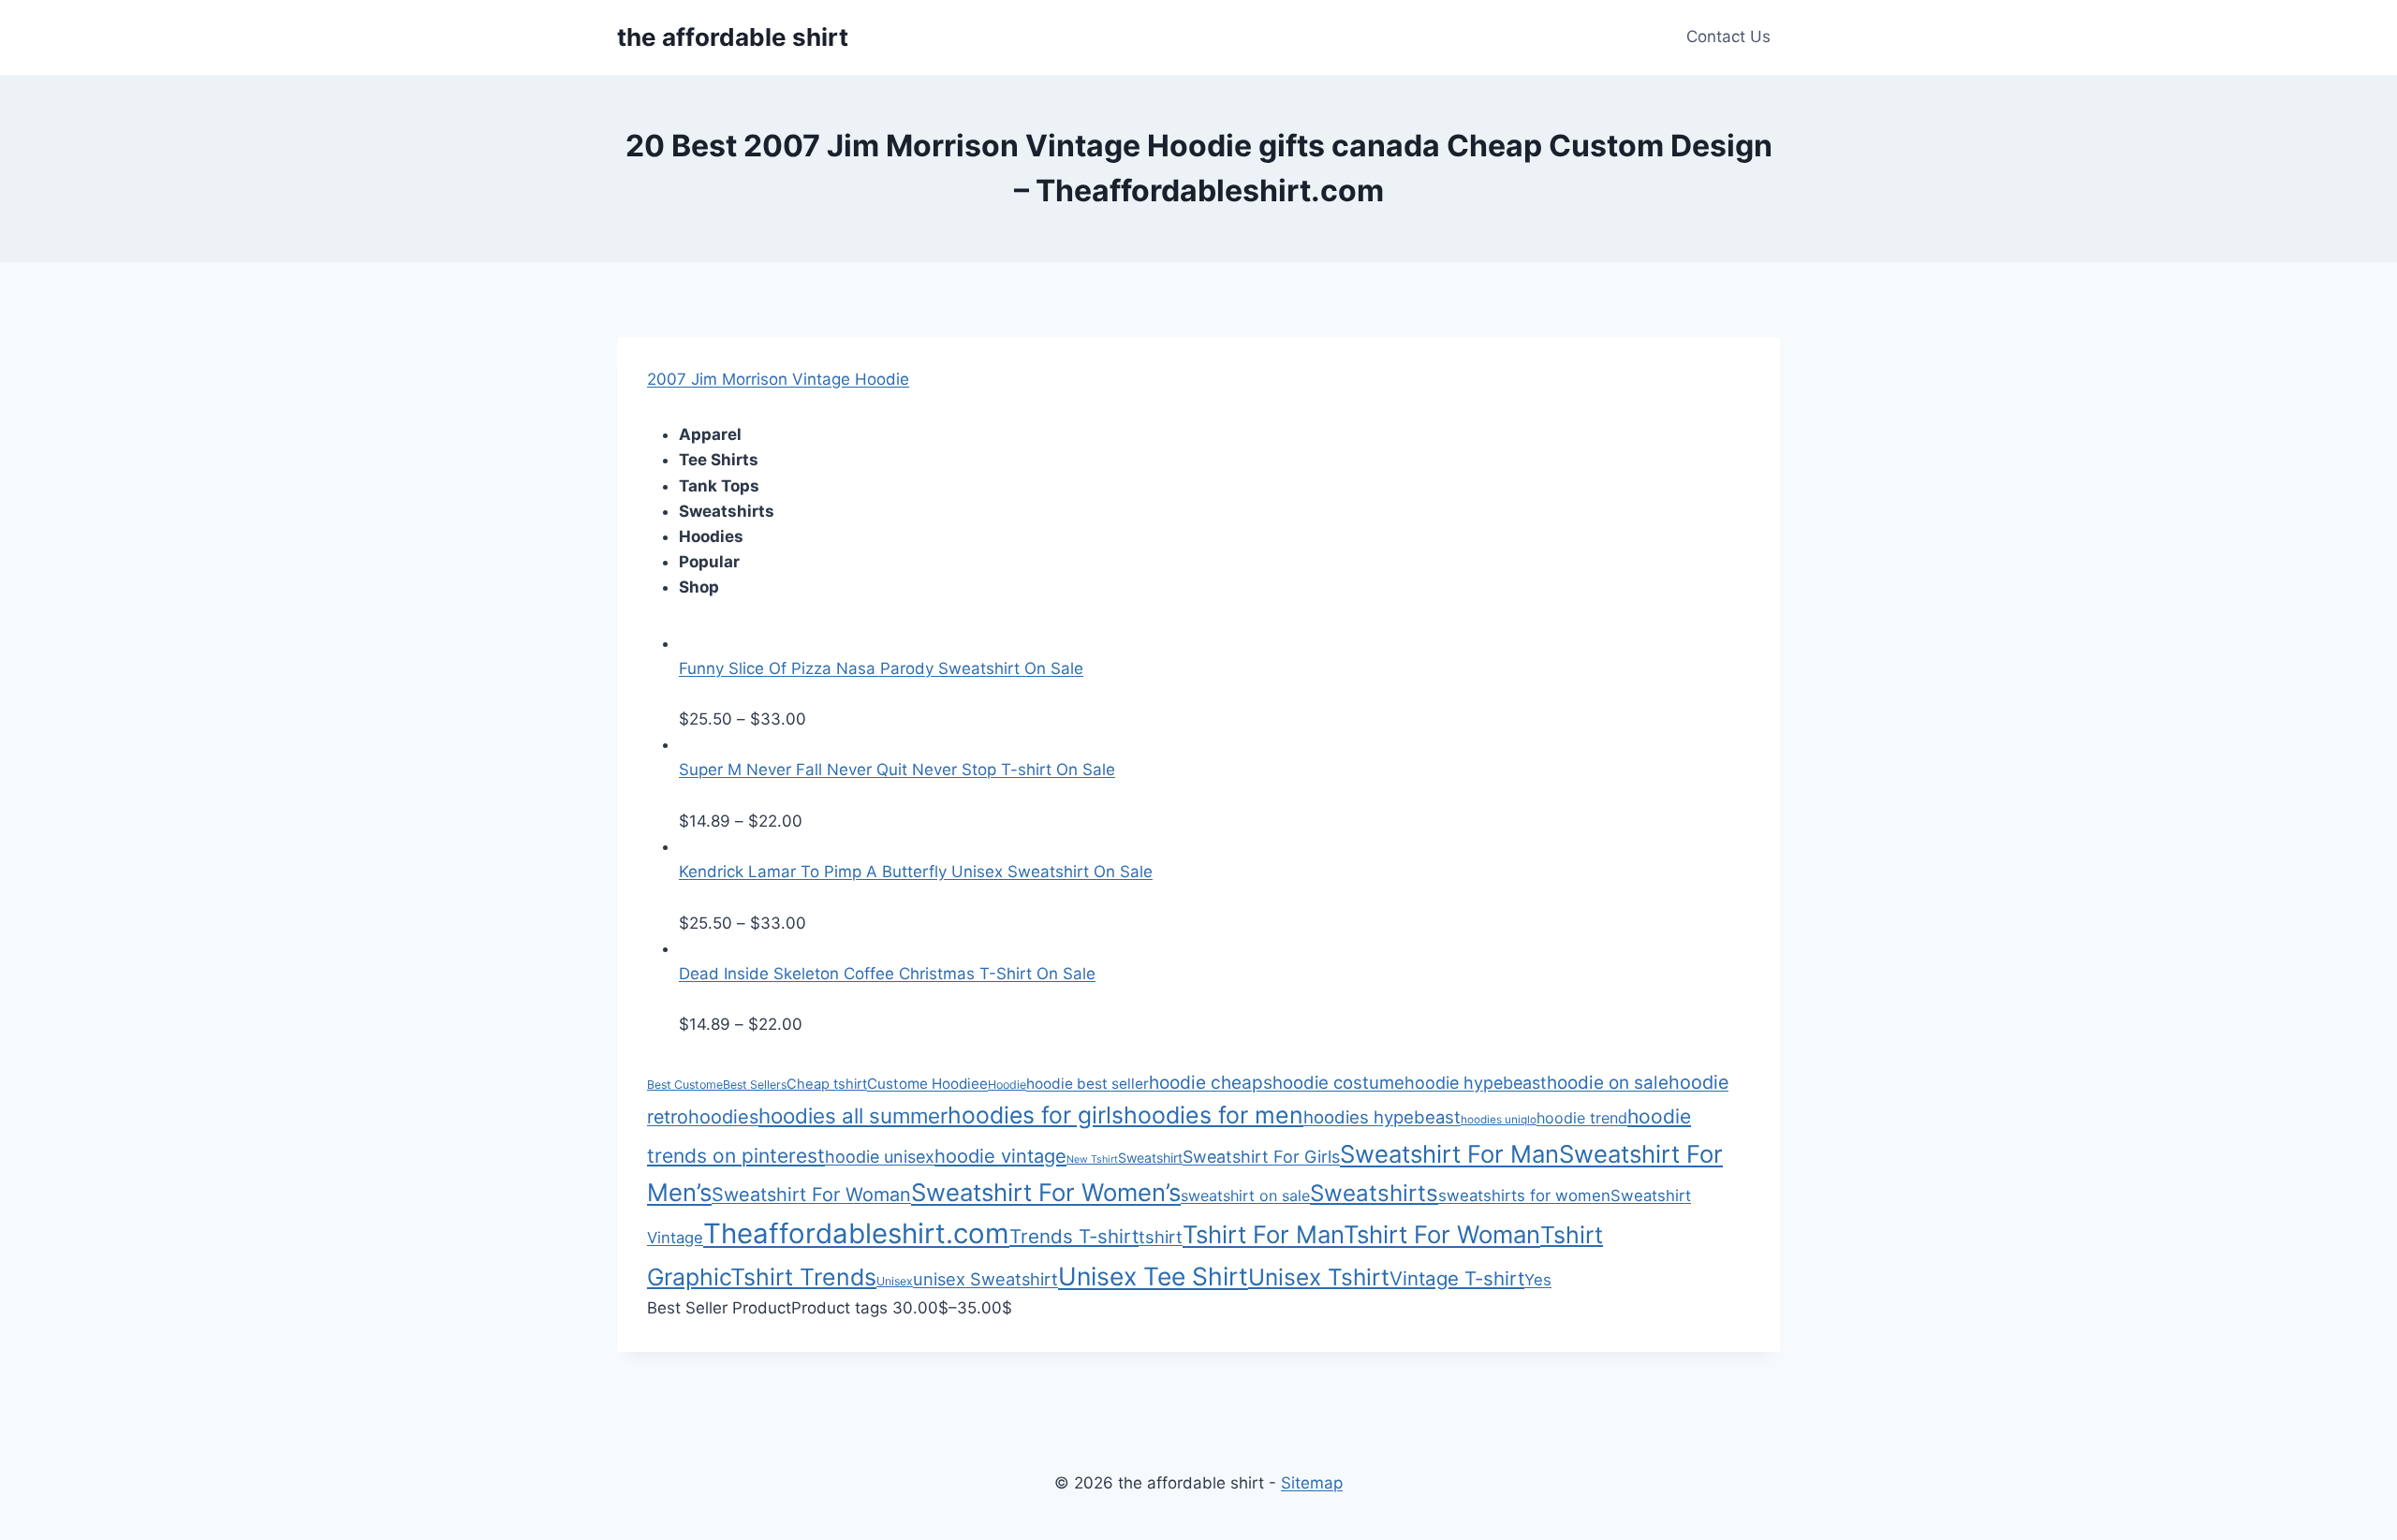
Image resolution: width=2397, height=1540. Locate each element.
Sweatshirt (1150, 1158)
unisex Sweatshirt (985, 1279)
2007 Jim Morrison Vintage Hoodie (778, 379)
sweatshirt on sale (1245, 1195)
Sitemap (1312, 1483)
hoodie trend (1582, 1118)
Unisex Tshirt (1319, 1277)
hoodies (723, 1117)
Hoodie (1007, 1085)
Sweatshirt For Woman (811, 1195)
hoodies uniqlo (1499, 1120)
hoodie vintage (1000, 1156)
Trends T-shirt (1074, 1236)
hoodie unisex (880, 1157)
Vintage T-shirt (1457, 1278)
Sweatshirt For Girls (1261, 1157)
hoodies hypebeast (1382, 1117)
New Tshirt (1092, 1159)
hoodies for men (1213, 1115)
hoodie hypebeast (1476, 1083)
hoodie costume (1338, 1082)
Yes (1538, 1280)
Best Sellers (755, 1085)
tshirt (1161, 1237)
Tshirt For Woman (1442, 1234)
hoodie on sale (1608, 1083)
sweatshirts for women (1524, 1195)
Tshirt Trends (803, 1277)
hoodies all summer (853, 1115)
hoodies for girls (1036, 1115)
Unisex (895, 1281)
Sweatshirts (1374, 1193)
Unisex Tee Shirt (1153, 1276)
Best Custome (685, 1085)
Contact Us (1728, 37)
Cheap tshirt (827, 1084)
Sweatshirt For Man (1449, 1154)
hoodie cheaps (1211, 1082)
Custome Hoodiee (927, 1084)
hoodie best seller (1088, 1084)
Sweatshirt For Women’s (1046, 1192)
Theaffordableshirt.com (856, 1233)
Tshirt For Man (1263, 1234)
